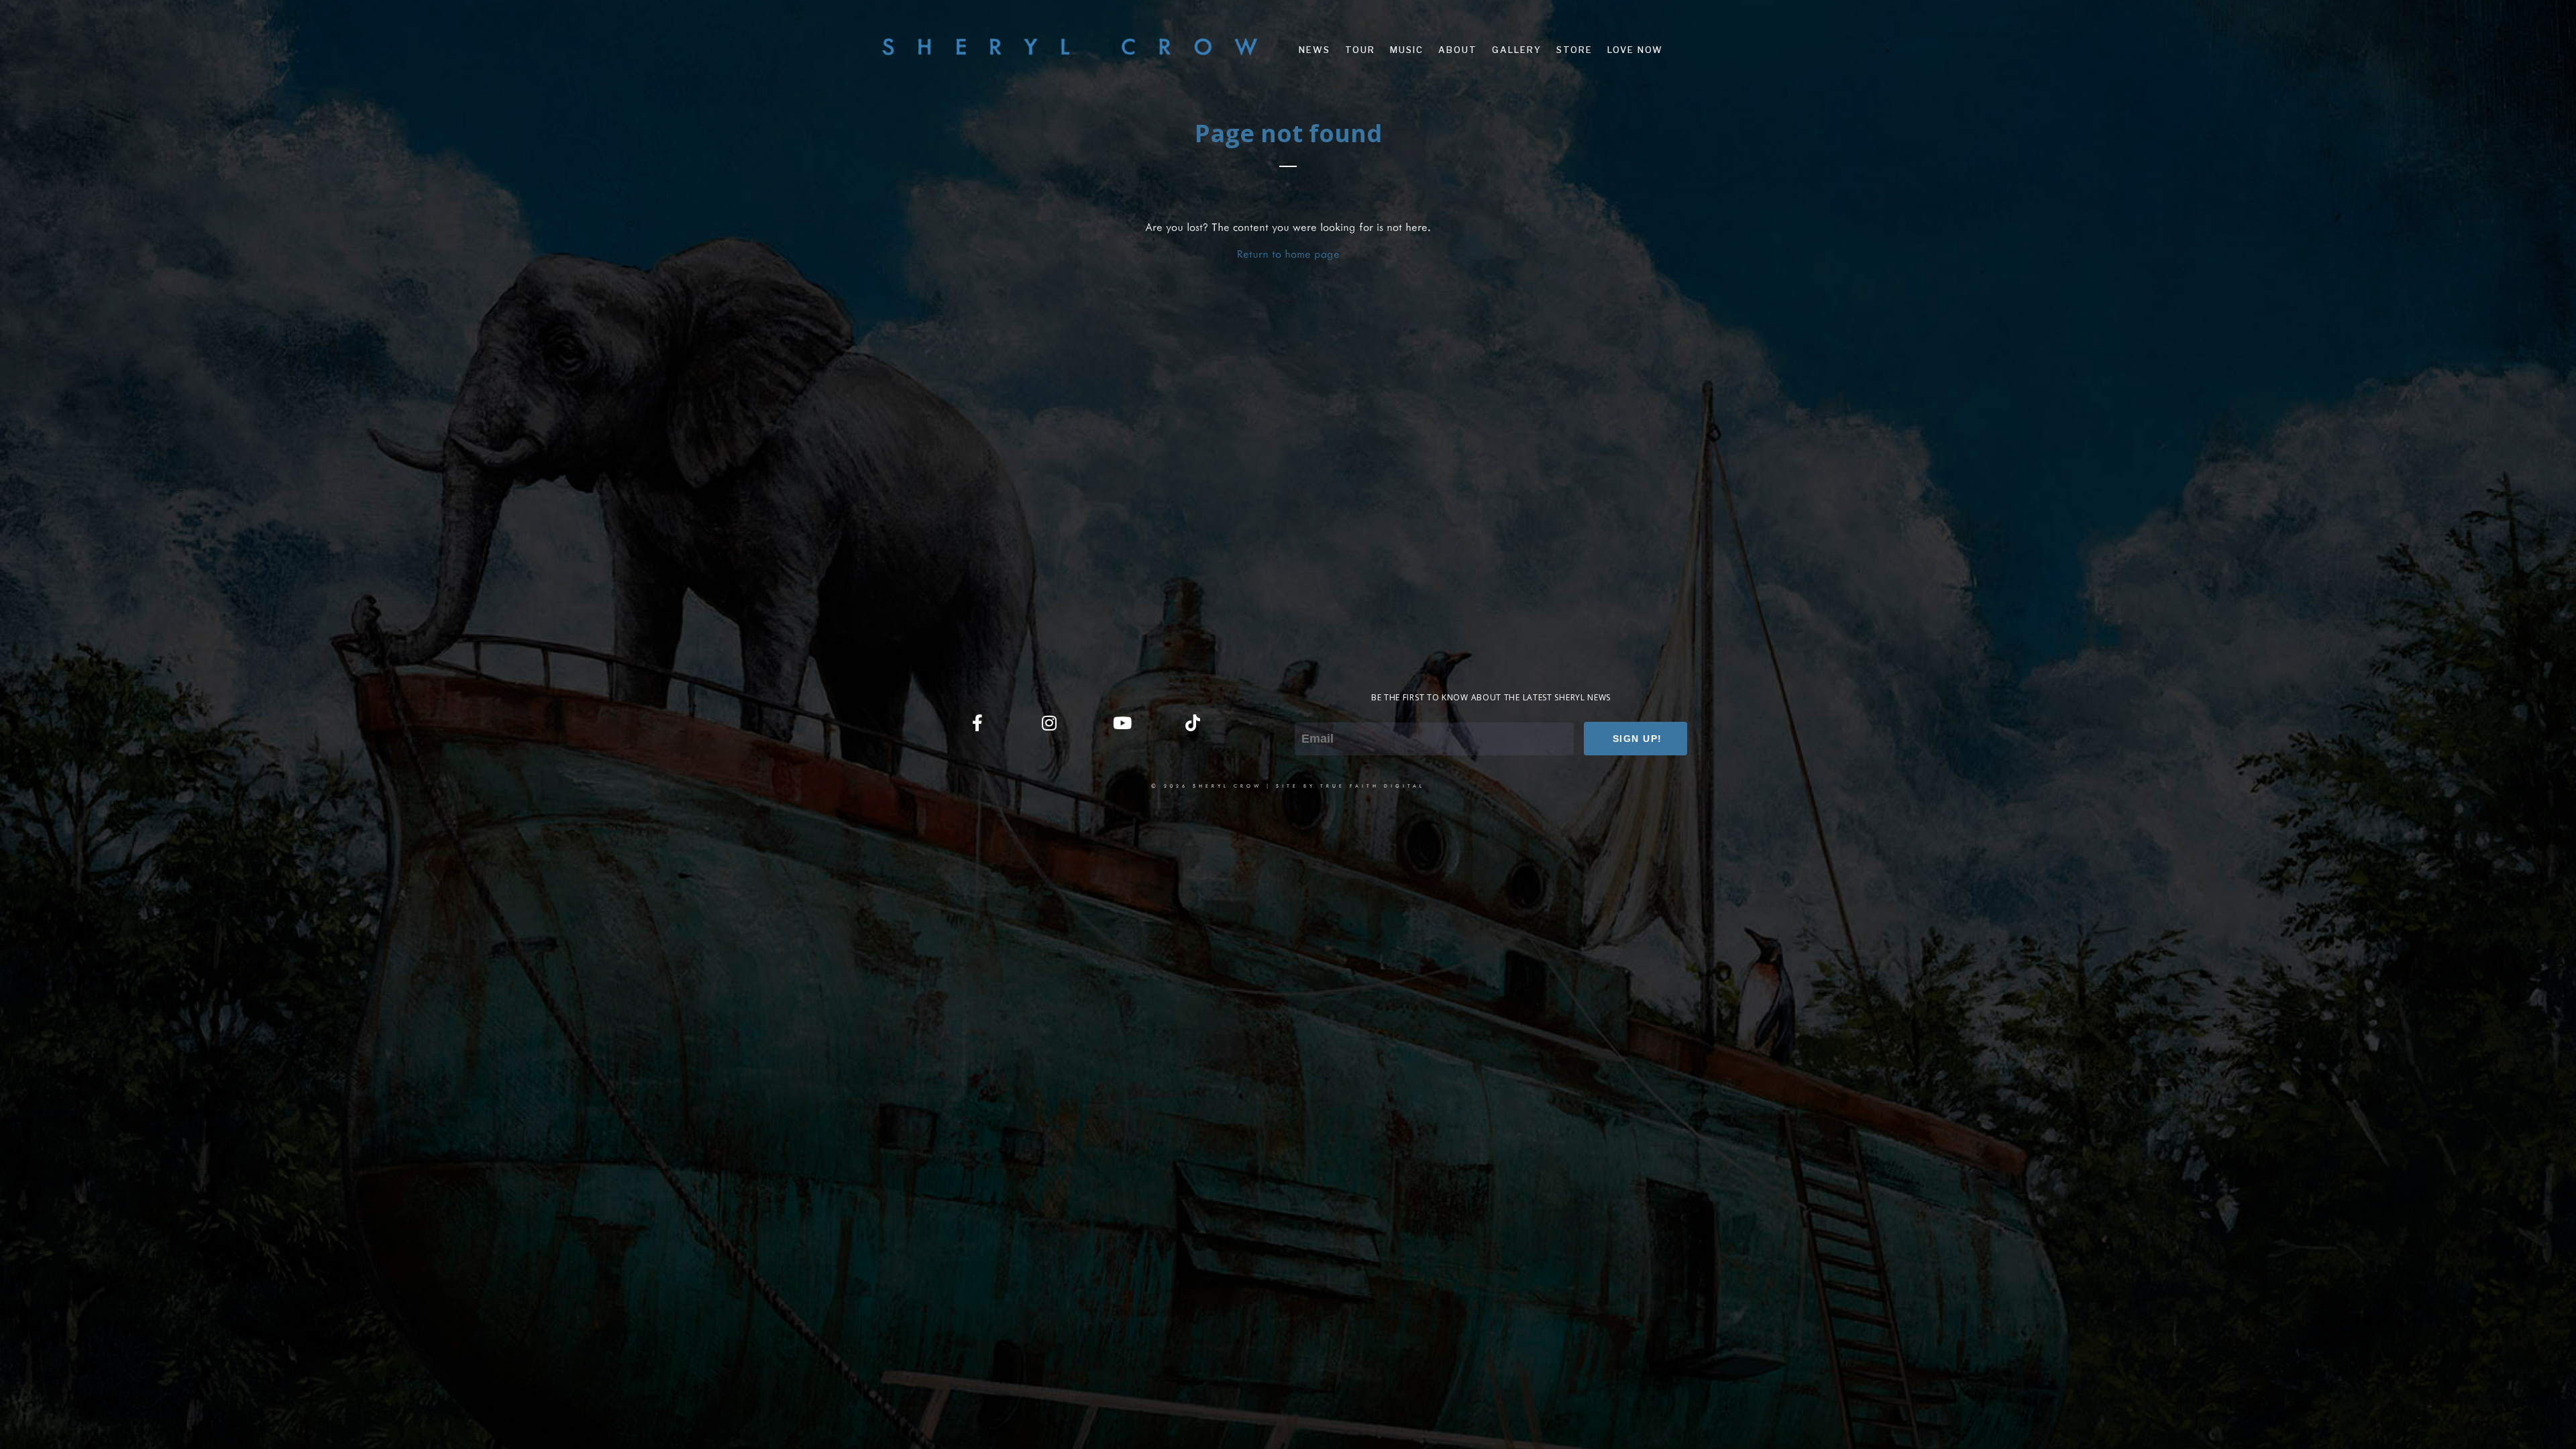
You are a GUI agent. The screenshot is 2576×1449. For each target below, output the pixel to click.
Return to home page (1288, 253)
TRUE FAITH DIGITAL (1373, 786)
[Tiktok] (1193, 722)
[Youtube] (1121, 722)
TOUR (1360, 50)
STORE (1574, 50)
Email (1307, 713)
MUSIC (1407, 50)
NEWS (1314, 50)
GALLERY (1517, 50)
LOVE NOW (1635, 50)
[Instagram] (1049, 722)
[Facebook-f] (977, 722)
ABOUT (1458, 50)
